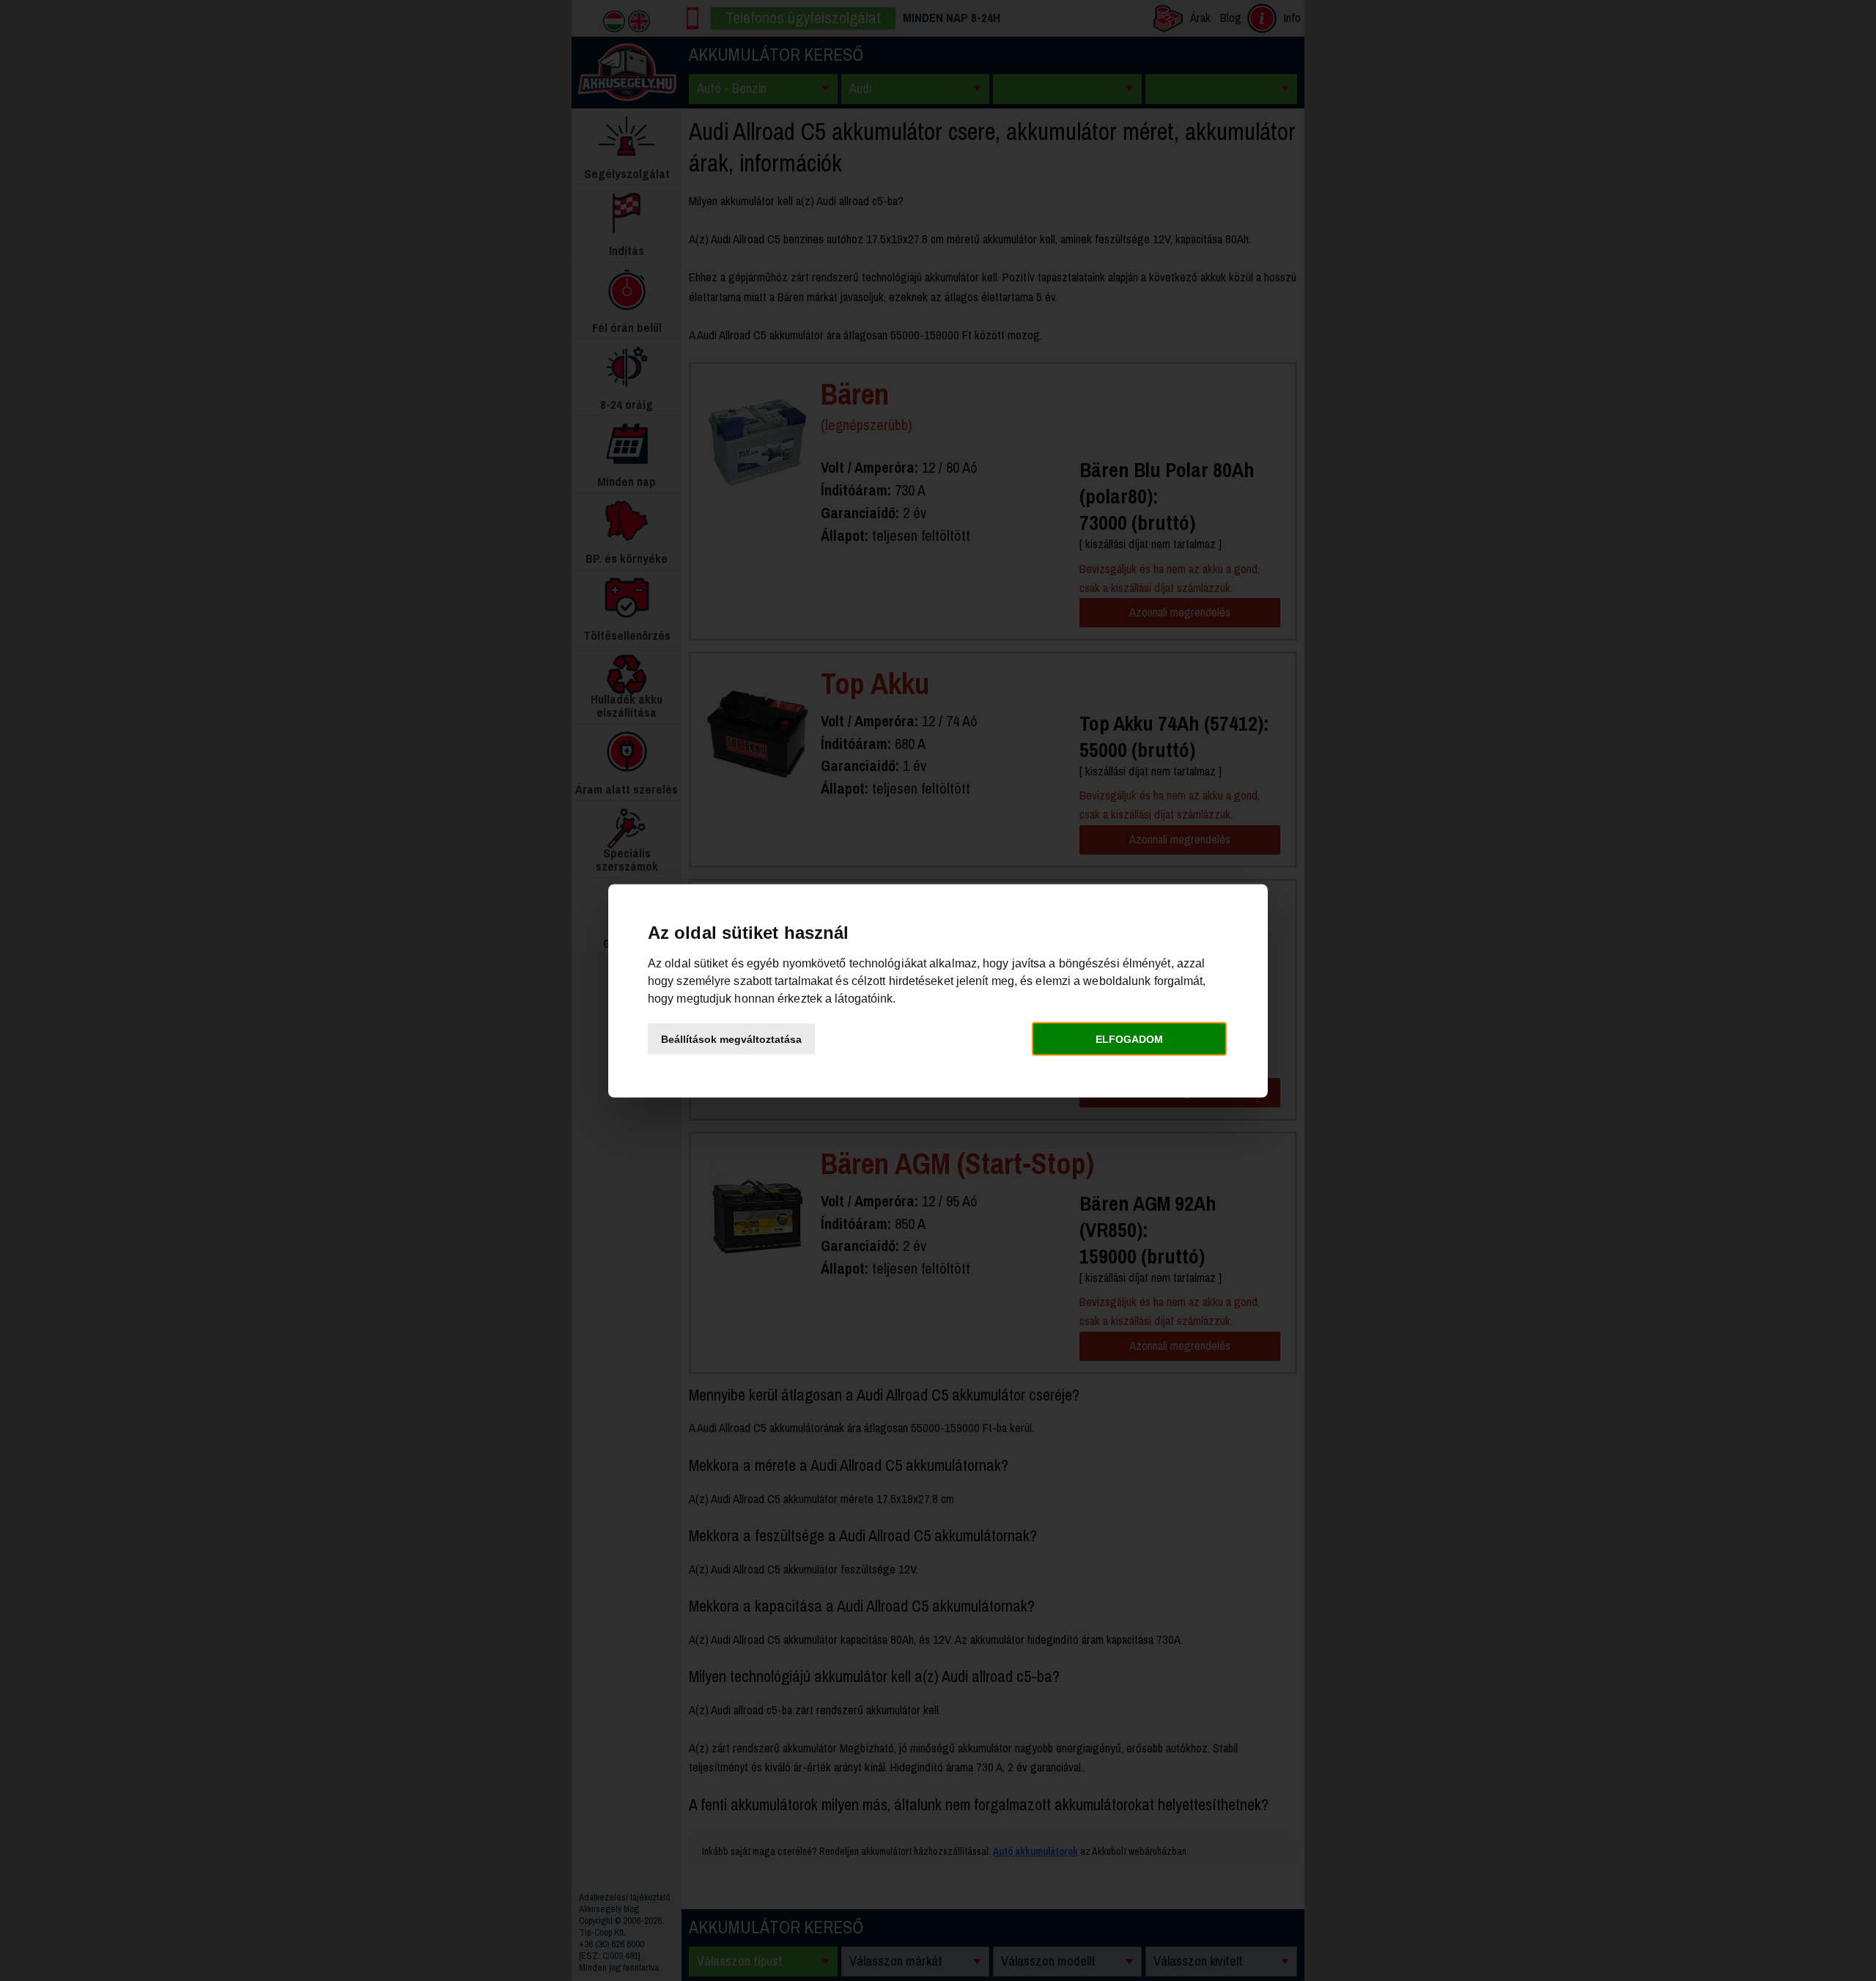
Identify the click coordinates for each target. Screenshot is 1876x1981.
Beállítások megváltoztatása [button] (731, 1039)
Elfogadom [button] (1129, 1039)
